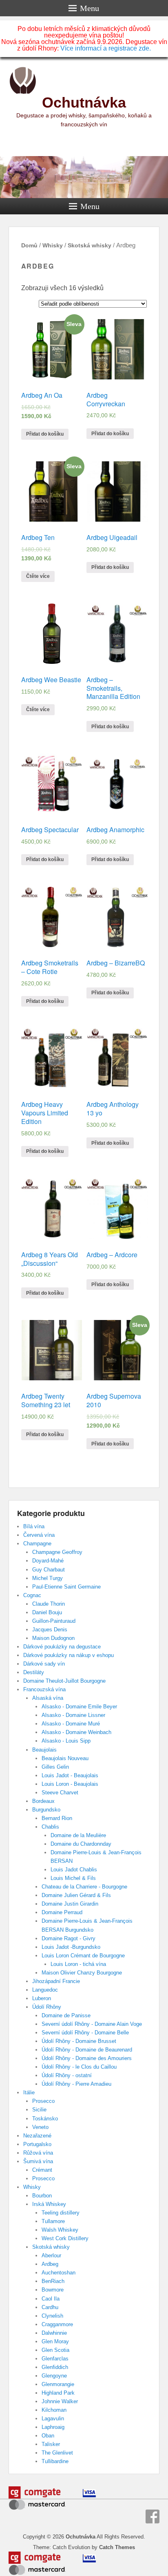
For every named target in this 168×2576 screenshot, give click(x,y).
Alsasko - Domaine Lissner (73, 1715)
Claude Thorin (49, 1604)
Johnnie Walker (60, 2401)
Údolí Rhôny (47, 2007)
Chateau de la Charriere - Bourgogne (84, 1887)
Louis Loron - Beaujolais (70, 1784)
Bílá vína (34, 1526)
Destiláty (34, 1672)
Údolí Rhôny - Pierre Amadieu (76, 2084)
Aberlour (51, 2255)
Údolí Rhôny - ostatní (67, 2075)
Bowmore (53, 2290)
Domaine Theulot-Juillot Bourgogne (64, 1681)
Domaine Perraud (62, 1912)
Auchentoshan (59, 2273)
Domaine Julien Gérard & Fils (76, 1895)
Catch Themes (117, 2547)
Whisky (53, 245)
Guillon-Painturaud (54, 1621)
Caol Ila (51, 2299)
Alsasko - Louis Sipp (66, 1741)
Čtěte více (38, 576)
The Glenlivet (57, 2453)
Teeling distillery (61, 2213)
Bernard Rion (57, 1818)
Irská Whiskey (49, 2204)
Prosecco (43, 2101)
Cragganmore (57, 2324)
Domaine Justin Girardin (70, 1904)
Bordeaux (43, 1801)
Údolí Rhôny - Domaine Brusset (79, 2041)
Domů (29, 245)
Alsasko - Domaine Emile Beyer (79, 1707)
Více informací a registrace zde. (106, 48)
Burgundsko (46, 1810)
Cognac (32, 1595)
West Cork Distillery (65, 2238)
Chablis (50, 1827)
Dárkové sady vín (44, 1664)
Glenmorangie (58, 2384)
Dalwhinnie (54, 2333)
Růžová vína (38, 2153)
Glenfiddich (55, 2367)
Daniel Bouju (47, 1612)
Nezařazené (37, 2136)
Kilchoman (54, 2410)
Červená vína (39, 1535)
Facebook (153, 2517)
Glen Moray (55, 2341)
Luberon (42, 1998)
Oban (48, 2436)
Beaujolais (44, 1750)
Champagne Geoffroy (57, 1552)
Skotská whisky (90, 245)
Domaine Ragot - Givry (69, 1938)
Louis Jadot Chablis (74, 1870)
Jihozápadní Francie (56, 1981)
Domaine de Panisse (66, 2015)
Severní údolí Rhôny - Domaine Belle (85, 2033)
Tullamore (53, 2221)
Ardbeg (50, 2264)
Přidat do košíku (45, 434)
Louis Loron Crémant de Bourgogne (83, 1956)
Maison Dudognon (53, 1638)
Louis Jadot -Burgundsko (71, 1947)
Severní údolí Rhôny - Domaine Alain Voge (92, 2024)
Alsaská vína (48, 1698)
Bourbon (42, 2196)
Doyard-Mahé (48, 1561)
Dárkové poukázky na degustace (62, 1647)
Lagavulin (53, 2418)
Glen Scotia (55, 2350)
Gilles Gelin (55, 1767)
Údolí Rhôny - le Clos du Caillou (79, 2067)
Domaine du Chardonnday (81, 1844)
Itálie (29, 2092)
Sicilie (39, 2110)
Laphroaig (53, 2427)
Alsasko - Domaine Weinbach (76, 1732)
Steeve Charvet (60, 1793)
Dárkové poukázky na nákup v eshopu (69, 1655)
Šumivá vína (38, 2161)
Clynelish (52, 2316)
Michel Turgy (48, 1578)
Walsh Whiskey (60, 2230)
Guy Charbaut (49, 1570)
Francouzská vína (44, 1689)
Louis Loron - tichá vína (78, 1964)
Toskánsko (45, 2119)
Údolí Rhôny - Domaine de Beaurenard (87, 2050)
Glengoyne (54, 2376)
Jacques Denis (50, 1630)
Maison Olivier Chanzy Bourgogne (82, 1973)
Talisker (51, 2444)
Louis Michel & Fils (73, 1878)
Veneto (40, 2127)
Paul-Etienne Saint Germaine (66, 1587)
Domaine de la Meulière (78, 1835)
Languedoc (45, 1990)
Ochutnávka (84, 102)
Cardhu (50, 2307)
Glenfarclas (55, 2359)
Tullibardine (55, 2461)
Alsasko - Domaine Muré (71, 1724)
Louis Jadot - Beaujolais (70, 1775)
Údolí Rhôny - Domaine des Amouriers (87, 2058)
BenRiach (53, 2281)
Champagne (37, 1544)
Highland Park (58, 2393)
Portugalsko (37, 2144)
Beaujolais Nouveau (65, 1758)
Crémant (42, 2170)
